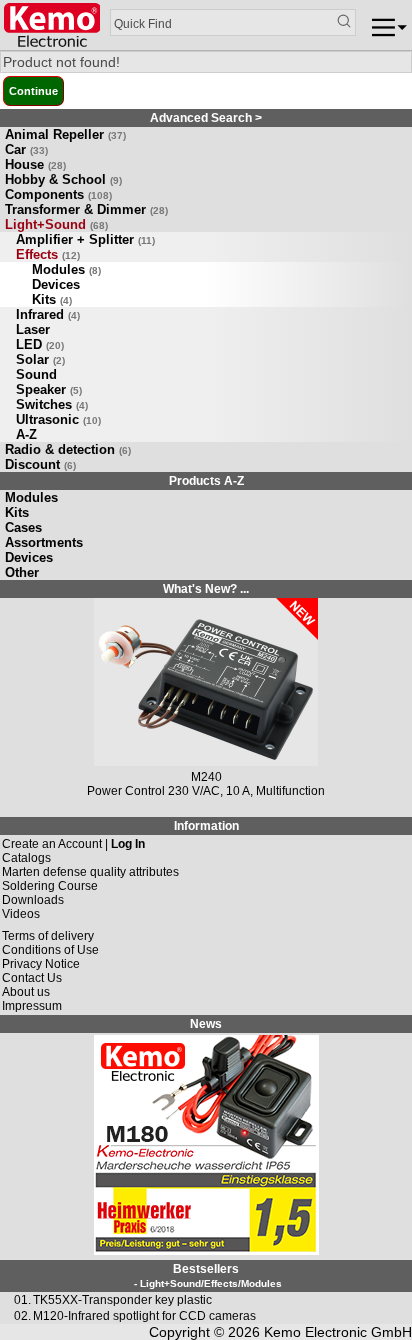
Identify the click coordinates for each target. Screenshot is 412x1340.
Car (26, 149)
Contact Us (32, 978)
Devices (56, 284)
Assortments (44, 542)
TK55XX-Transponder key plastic (122, 1300)
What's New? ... (206, 589)
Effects (48, 254)
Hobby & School (63, 179)
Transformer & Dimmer (86, 209)
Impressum (32, 1006)
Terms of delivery (48, 936)
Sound (36, 374)
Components (58, 194)
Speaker (49, 389)
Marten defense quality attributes (90, 872)
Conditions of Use (50, 950)
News (206, 1024)
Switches (52, 404)
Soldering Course (50, 886)
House (35, 164)
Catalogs (26, 858)
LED (40, 344)
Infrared (48, 314)
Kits (52, 299)
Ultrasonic (58, 419)
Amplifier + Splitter (85, 239)
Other (22, 572)
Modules (66, 269)
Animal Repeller (65, 134)
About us (26, 992)
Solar (40, 359)
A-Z (26, 434)
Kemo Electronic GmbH (338, 1332)
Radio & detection (68, 449)
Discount (40, 464)
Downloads (33, 900)
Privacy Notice (41, 964)
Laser (33, 329)
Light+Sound (56, 224)
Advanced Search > (206, 118)
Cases (23, 527)
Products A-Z (206, 481)
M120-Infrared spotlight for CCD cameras (144, 1316)
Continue (33, 91)
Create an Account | (73, 844)
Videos (21, 914)
